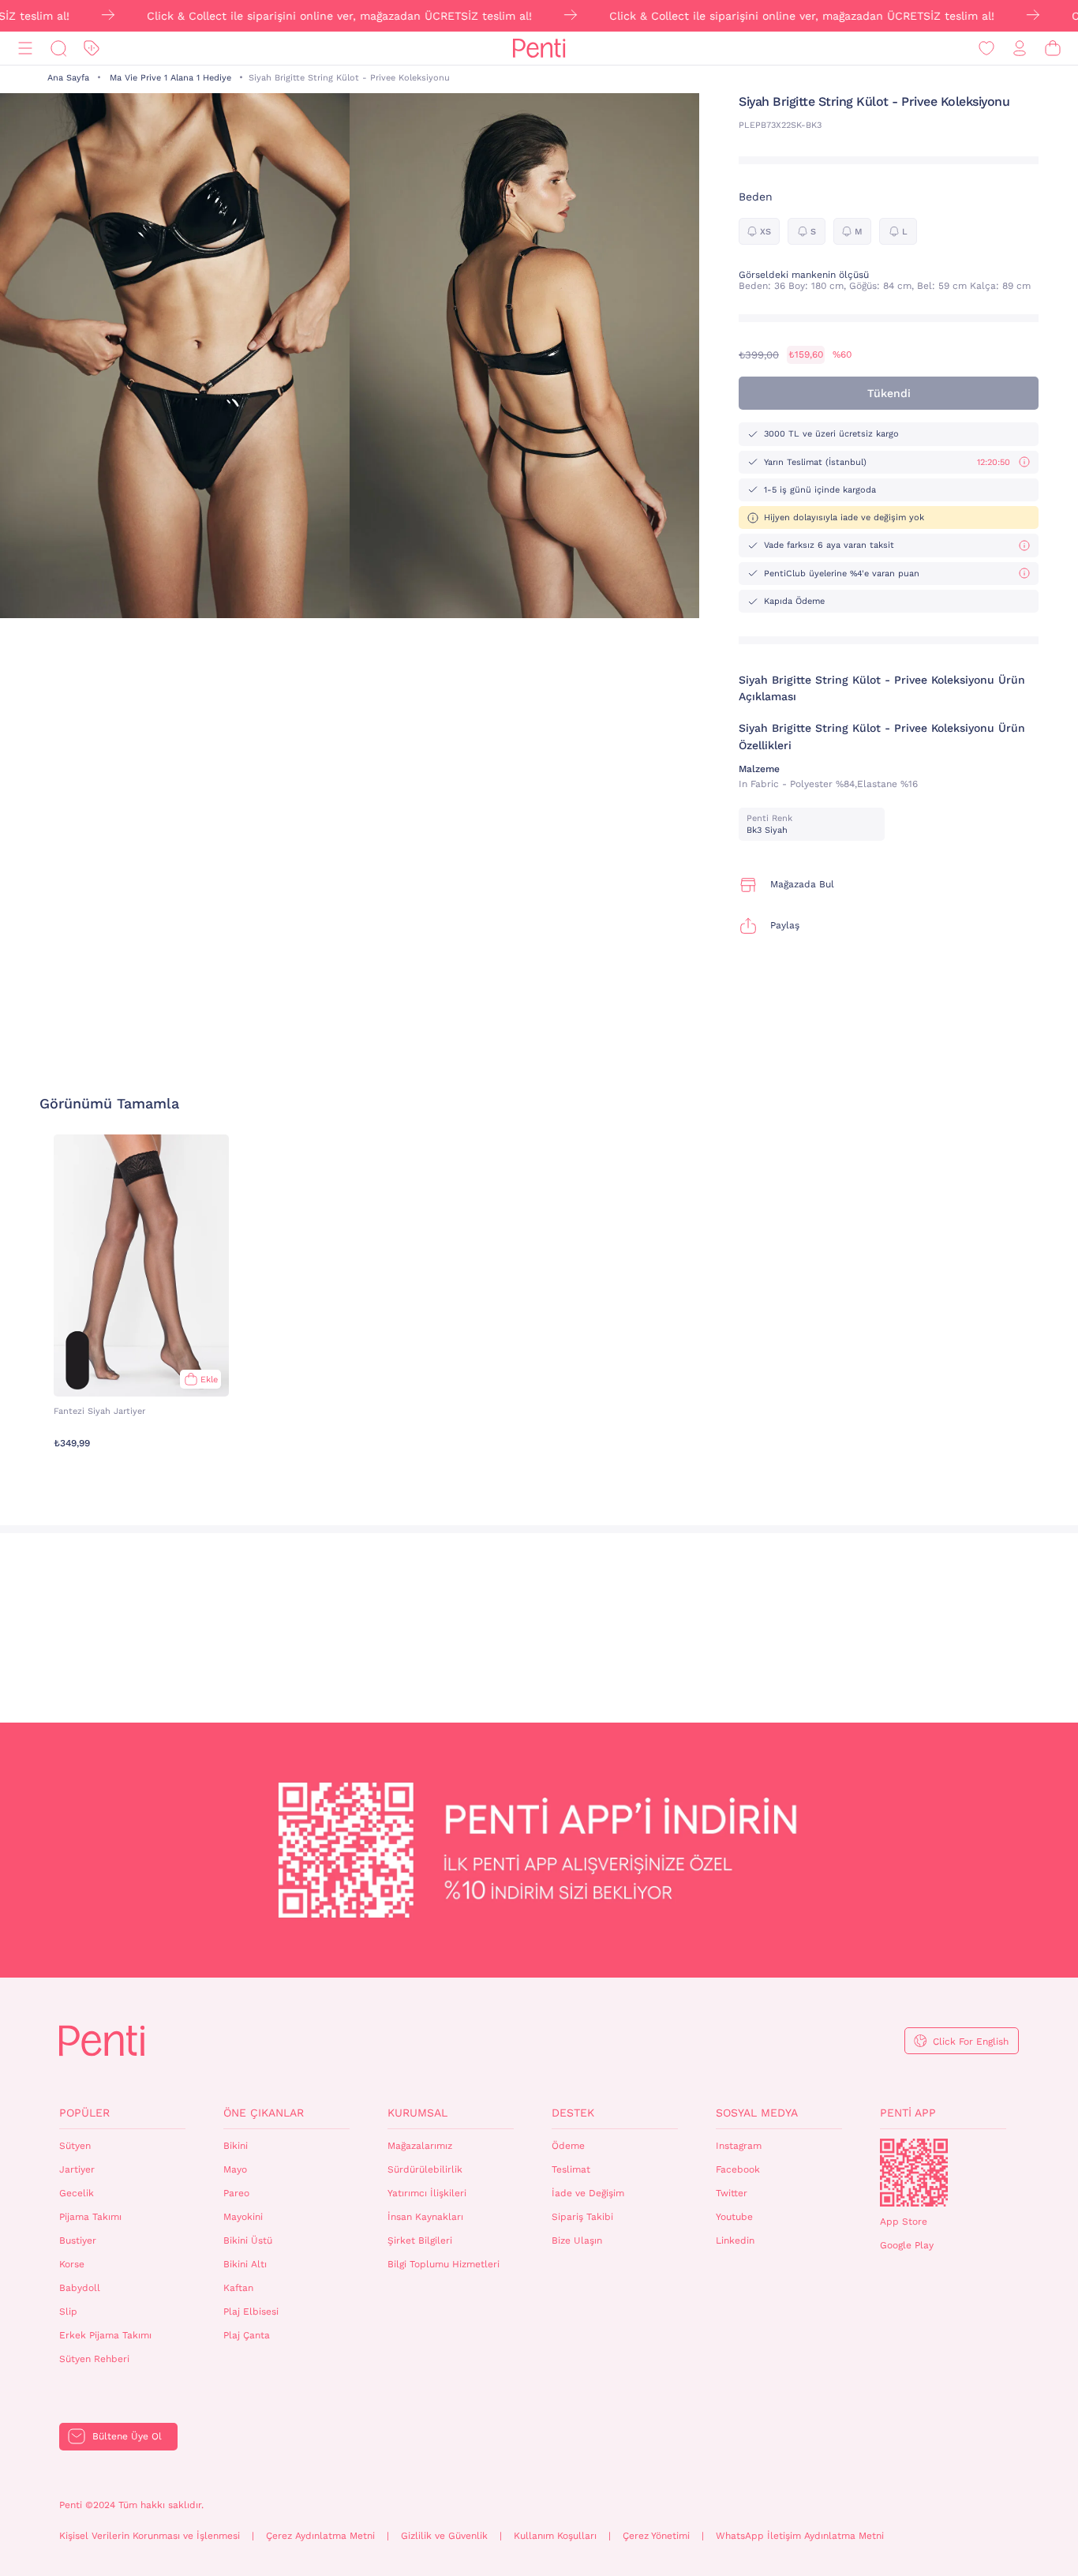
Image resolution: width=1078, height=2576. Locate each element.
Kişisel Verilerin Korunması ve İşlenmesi (150, 2536)
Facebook (738, 2169)
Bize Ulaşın (577, 2240)
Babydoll (80, 2288)
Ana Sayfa (68, 78)
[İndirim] (92, 49)
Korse (72, 2264)
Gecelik (77, 2193)
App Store (904, 2222)
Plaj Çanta (247, 2335)
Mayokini (243, 2217)
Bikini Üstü (248, 2240)
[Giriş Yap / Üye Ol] (1020, 49)
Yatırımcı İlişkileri (427, 2193)
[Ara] (58, 49)
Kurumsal (417, 2113)
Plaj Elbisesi (251, 2312)
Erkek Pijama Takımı (105, 2335)
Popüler (84, 2113)
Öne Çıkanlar (264, 2113)
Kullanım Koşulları (555, 2536)
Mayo (235, 2169)
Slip (68, 2312)
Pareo (236, 2193)
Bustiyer (78, 2240)
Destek (573, 2113)
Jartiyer (77, 2169)
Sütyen (75, 2146)
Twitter (732, 2193)
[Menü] (25, 49)
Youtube (734, 2217)
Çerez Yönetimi (656, 2536)
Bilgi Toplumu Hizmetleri (444, 2264)
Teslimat (571, 2169)
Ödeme (568, 2146)
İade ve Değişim (588, 2193)
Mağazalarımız (420, 2146)
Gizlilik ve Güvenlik (444, 2536)
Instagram (739, 2146)
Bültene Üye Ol (127, 2436)
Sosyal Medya (757, 2113)
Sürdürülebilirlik (425, 2169)
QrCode (914, 2173)
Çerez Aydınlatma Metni (320, 2536)
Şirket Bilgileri (420, 2240)
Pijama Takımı (90, 2217)
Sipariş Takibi (582, 2217)
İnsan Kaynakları (425, 2217)
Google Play (907, 2245)
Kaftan (238, 2288)
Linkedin (735, 2240)
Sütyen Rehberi (94, 2359)
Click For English (971, 2042)
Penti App (908, 2113)
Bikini (236, 2146)
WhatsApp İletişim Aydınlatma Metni (800, 2536)
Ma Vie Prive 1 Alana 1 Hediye (170, 78)
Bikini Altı (245, 2264)
